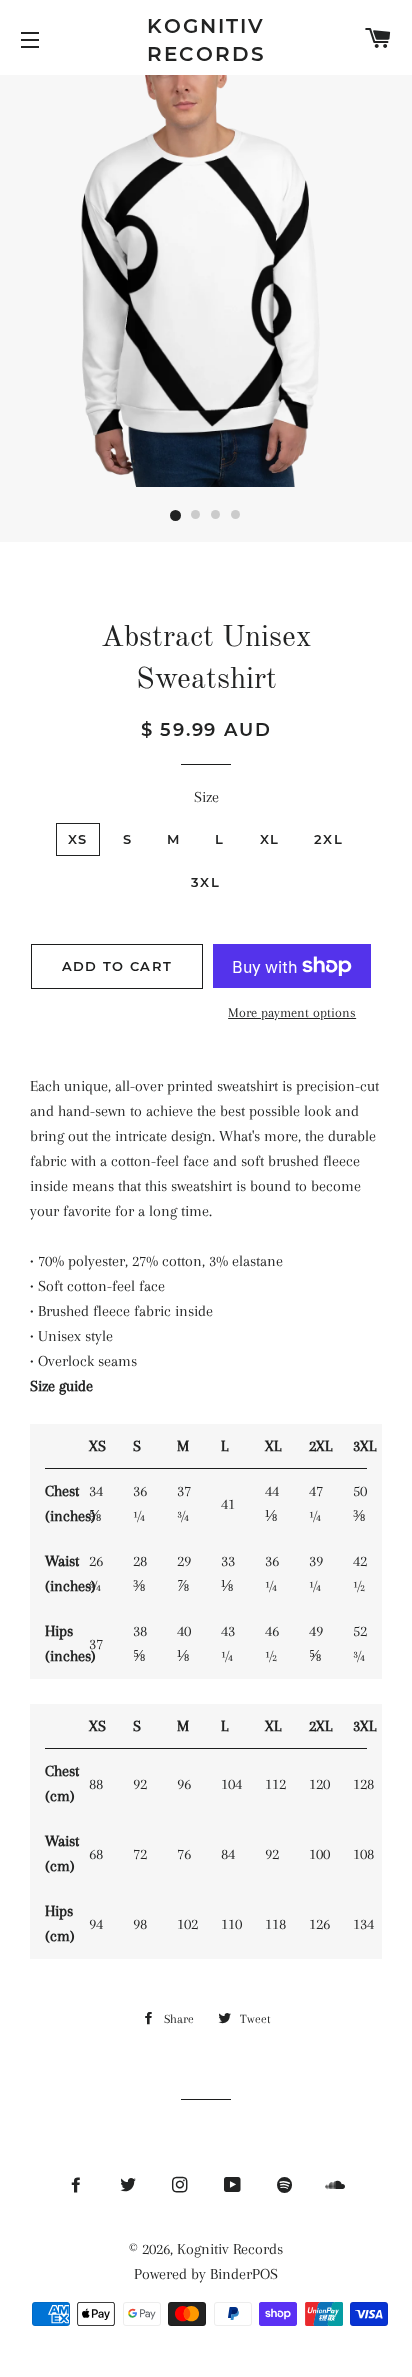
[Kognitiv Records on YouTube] (234, 2186)
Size (206, 797)
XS (78, 839)
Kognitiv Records (206, 40)
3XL (205, 882)
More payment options (292, 1012)
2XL (328, 839)
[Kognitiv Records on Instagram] (182, 2186)
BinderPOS (244, 2274)
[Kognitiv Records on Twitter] (130, 2186)
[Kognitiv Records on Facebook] (78, 2186)
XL (270, 839)
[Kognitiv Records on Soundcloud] (335, 2186)
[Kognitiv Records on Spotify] (285, 2186)
